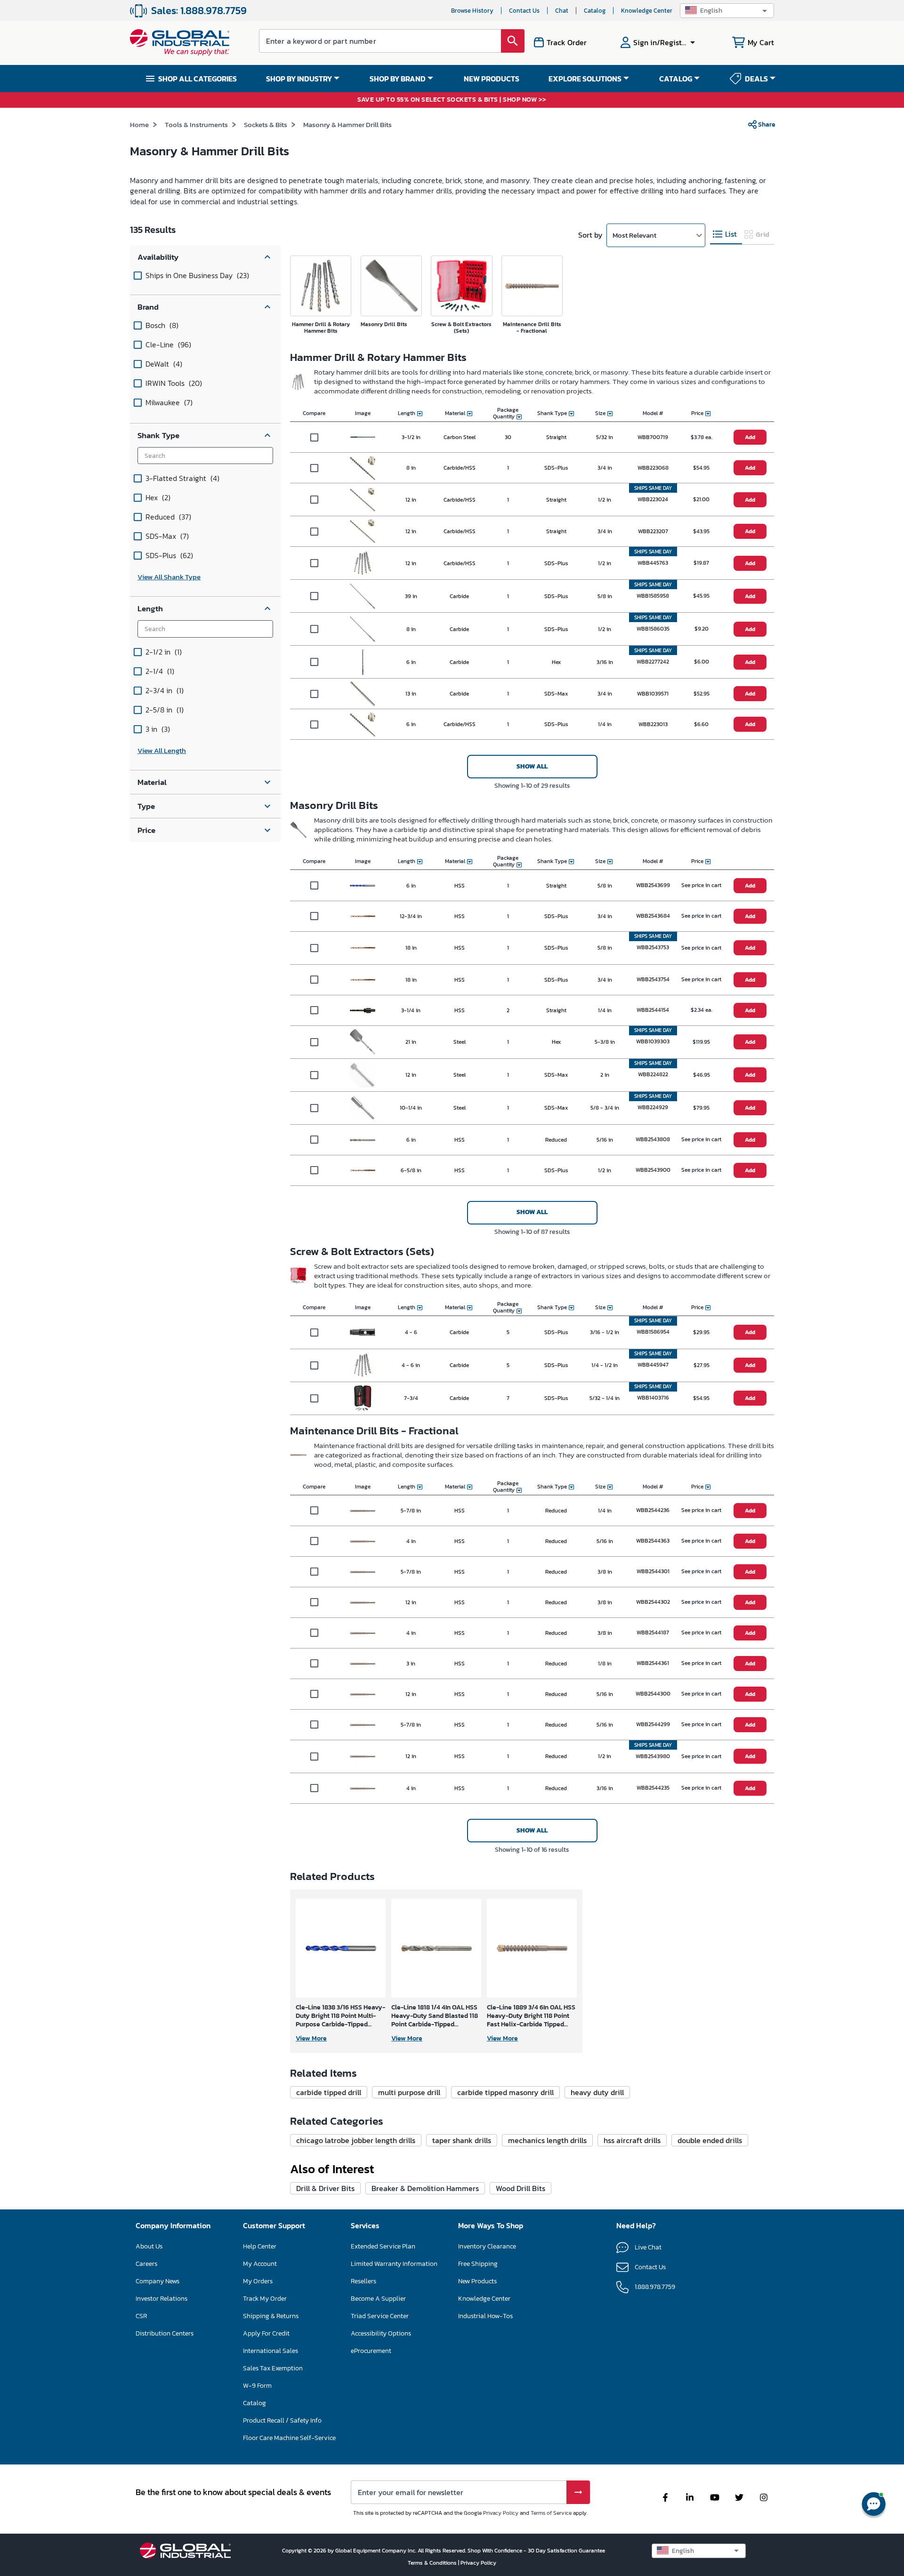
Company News (157, 2281)
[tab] (726, 235)
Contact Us (524, 11)
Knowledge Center (647, 11)
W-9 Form (257, 2386)
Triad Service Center (380, 2316)
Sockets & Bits (266, 124)
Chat (562, 11)
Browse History (472, 11)
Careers (146, 2264)
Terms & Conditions (433, 2563)
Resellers (363, 2281)
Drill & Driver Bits (325, 2188)
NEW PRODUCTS (492, 79)
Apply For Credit (266, 2333)
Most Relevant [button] (634, 235)
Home (139, 124)
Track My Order (265, 2299)
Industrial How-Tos (485, 2316)
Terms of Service (551, 2513)
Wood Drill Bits (521, 2188)
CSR (141, 2316)
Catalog (595, 11)
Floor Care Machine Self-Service (289, 2438)
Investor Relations (161, 2299)
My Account (260, 2264)
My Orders (258, 2281)
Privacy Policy (501, 2513)
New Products (477, 2281)
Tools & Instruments (196, 124)
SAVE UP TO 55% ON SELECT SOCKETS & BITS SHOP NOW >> (452, 100)
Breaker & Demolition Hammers (425, 2188)
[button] (727, 11)
